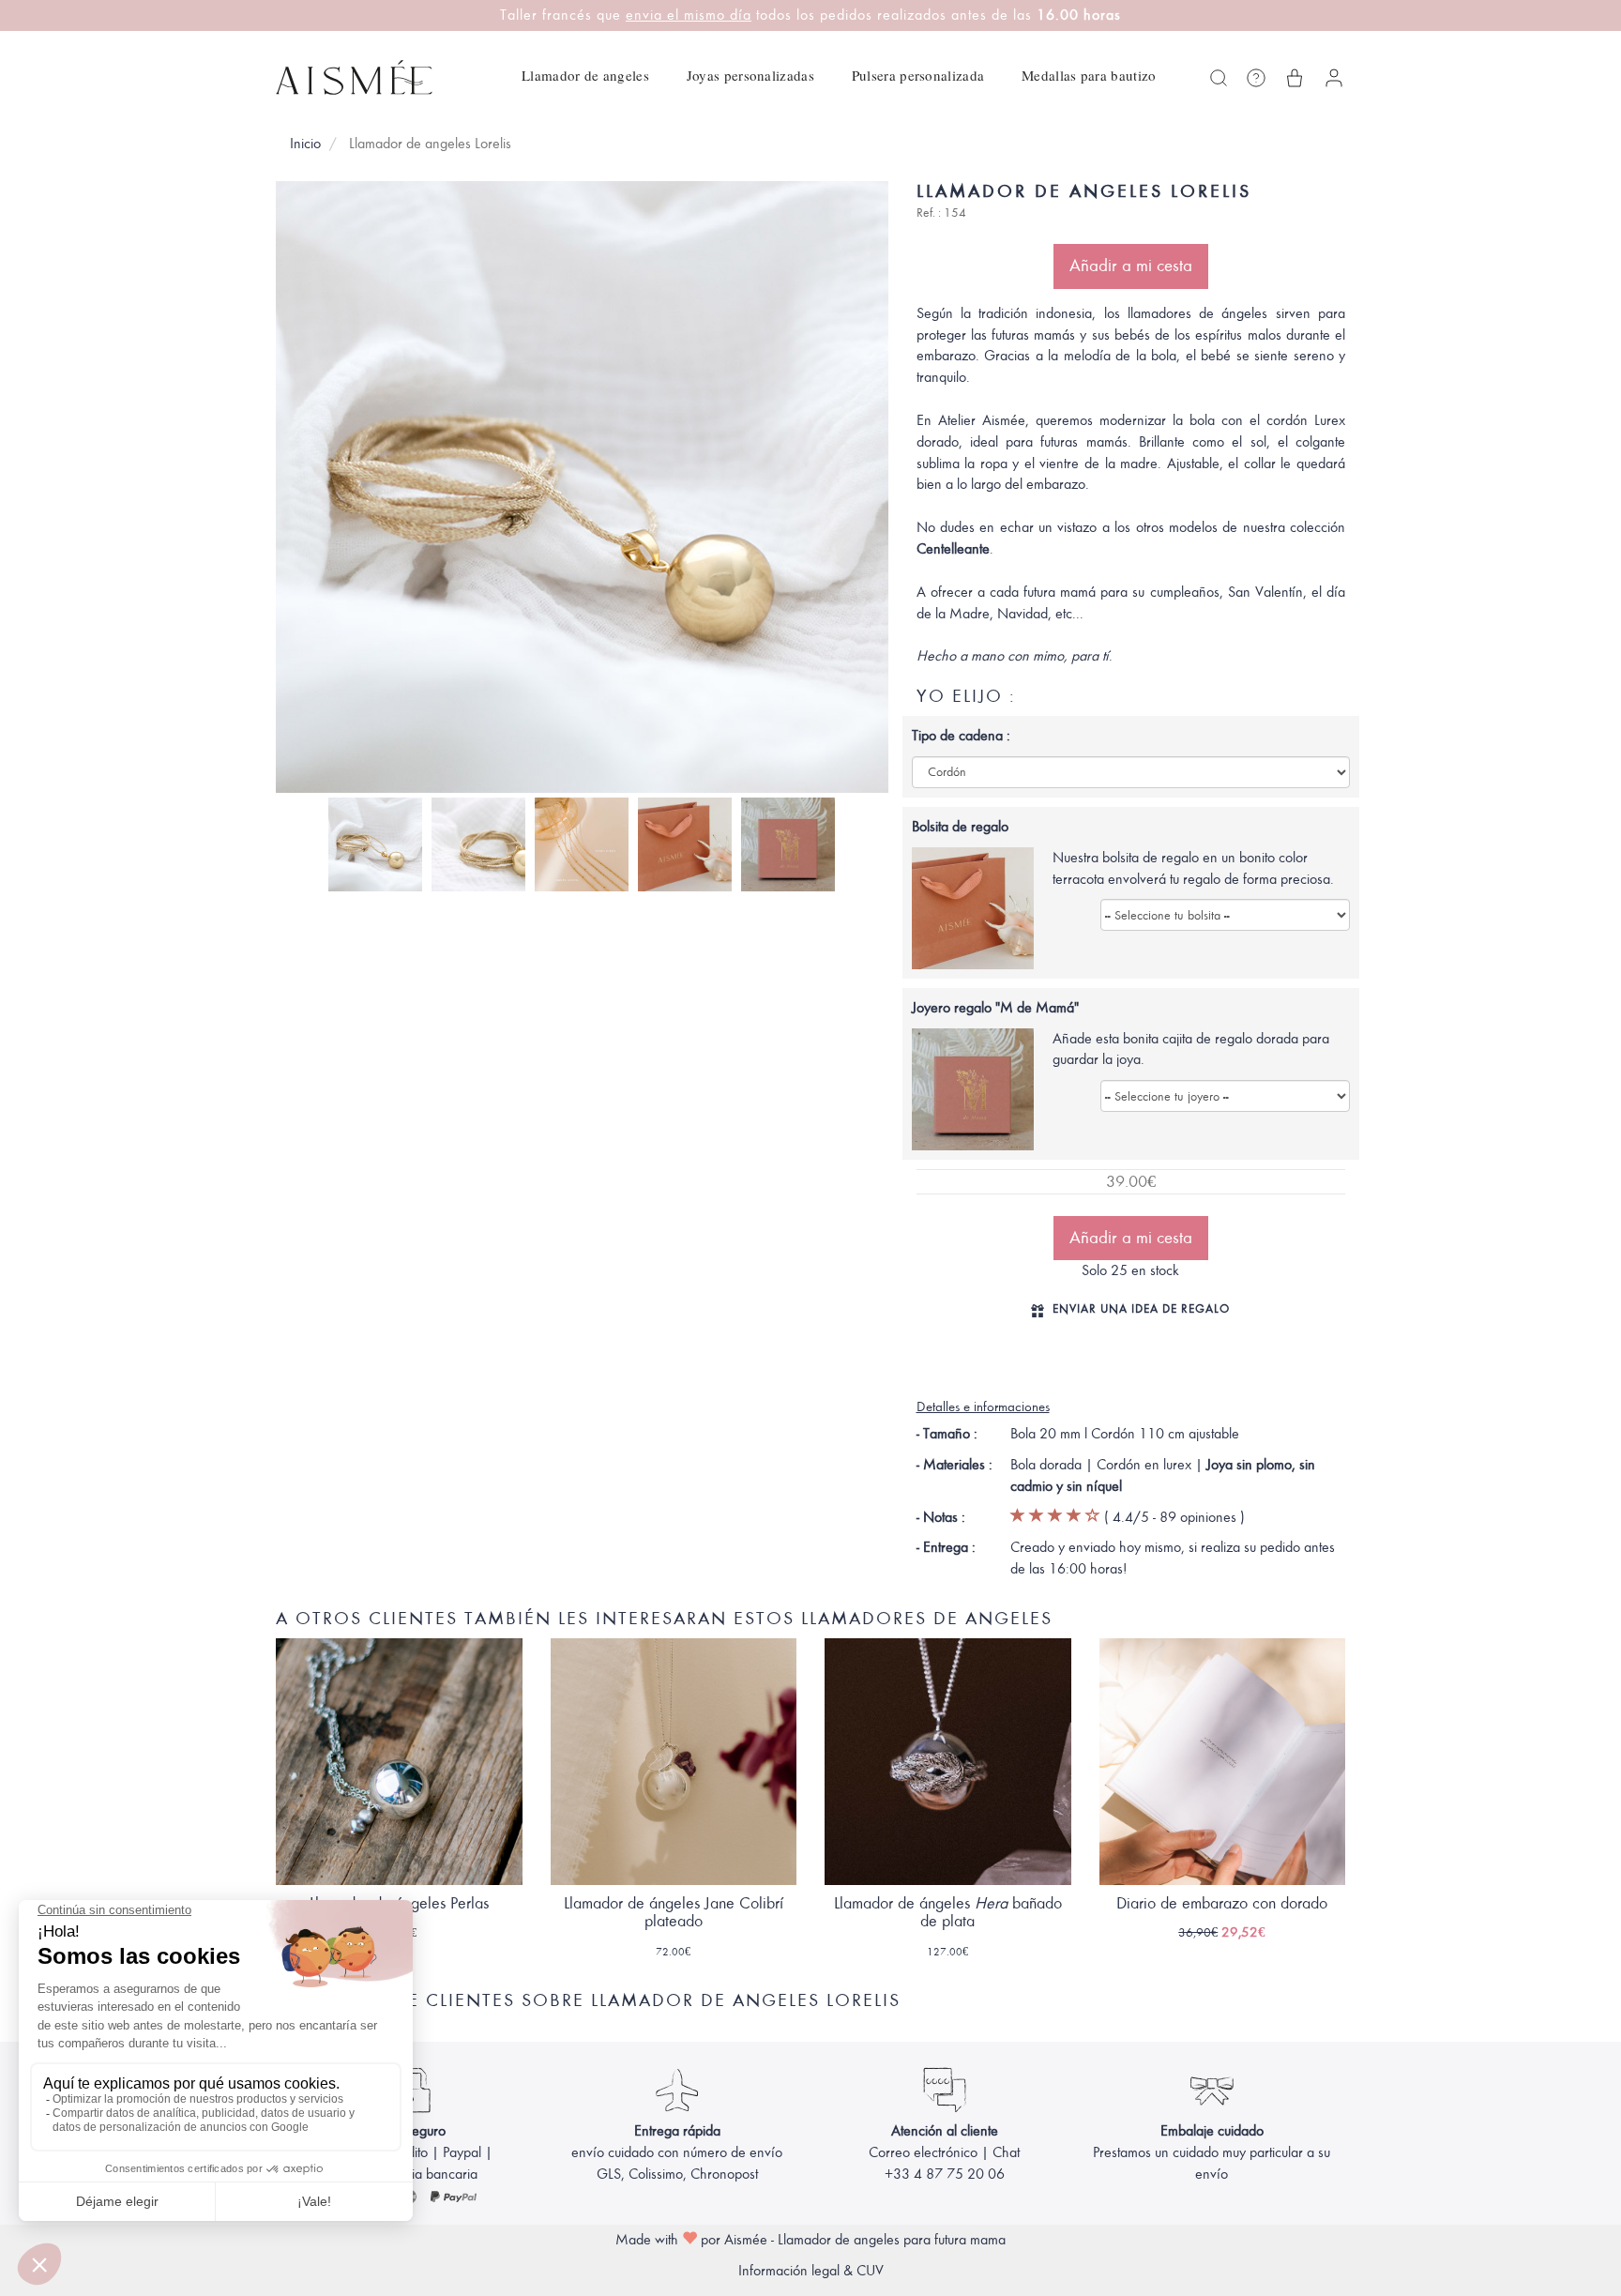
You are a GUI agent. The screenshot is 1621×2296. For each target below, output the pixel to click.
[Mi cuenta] (1334, 78)
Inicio (305, 144)
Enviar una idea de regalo (1141, 1308)
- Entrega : (946, 1547)
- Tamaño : (947, 1434)
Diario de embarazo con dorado (1222, 1903)
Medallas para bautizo (1089, 75)
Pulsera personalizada (918, 75)
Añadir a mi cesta (1131, 266)
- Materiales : (954, 1465)
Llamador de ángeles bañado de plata (948, 1913)
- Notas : (941, 1517)
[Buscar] (1219, 78)
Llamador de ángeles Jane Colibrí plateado (674, 1913)
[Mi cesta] (1295, 78)
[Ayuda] (1256, 78)
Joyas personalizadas (750, 75)
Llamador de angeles (585, 75)
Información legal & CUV (811, 2271)
